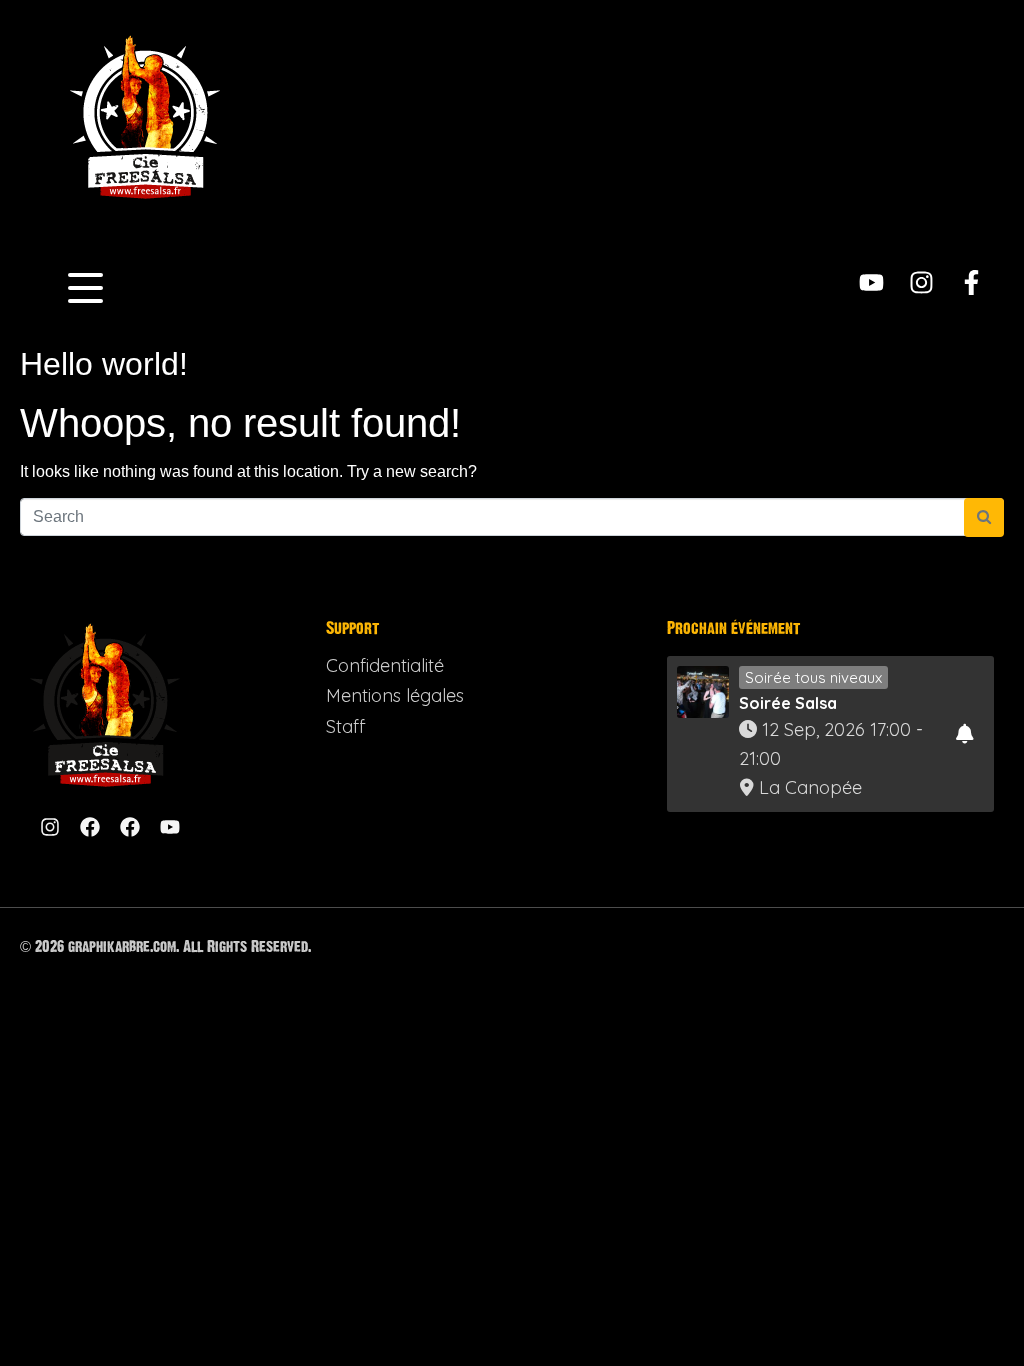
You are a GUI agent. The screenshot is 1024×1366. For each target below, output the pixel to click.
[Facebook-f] (971, 282)
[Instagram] (921, 282)
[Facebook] (90, 827)
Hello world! (104, 364)
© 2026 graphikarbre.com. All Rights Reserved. (165, 946)
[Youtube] (871, 282)
